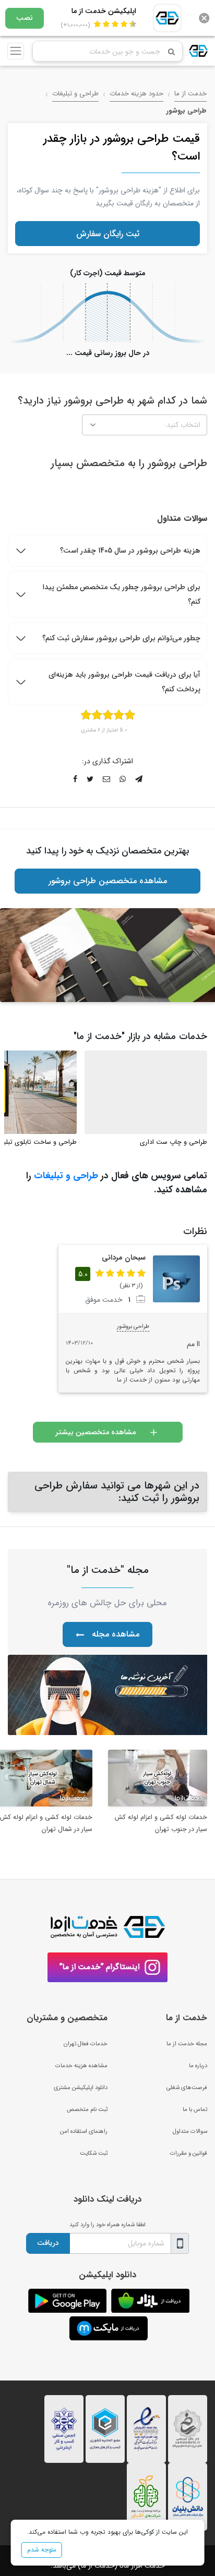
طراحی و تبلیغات (75, 94)
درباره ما (198, 2066)
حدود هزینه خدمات (136, 94)
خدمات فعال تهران (86, 2044)
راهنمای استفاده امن (84, 2131)
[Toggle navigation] (16, 51)
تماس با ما (195, 2109)
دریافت (48, 2243)
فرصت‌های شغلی (187, 2087)
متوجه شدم (42, 2550)
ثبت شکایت (94, 2153)
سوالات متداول (190, 2131)
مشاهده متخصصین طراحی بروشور (108, 881)
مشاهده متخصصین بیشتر (95, 1432)
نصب (25, 18)
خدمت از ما (190, 94)
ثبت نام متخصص (87, 2109)
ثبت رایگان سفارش (108, 234)
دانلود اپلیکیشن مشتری (81, 2087)
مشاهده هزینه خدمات (81, 2066)
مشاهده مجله (116, 1634)
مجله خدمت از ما (187, 2044)
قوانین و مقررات (189, 2153)
